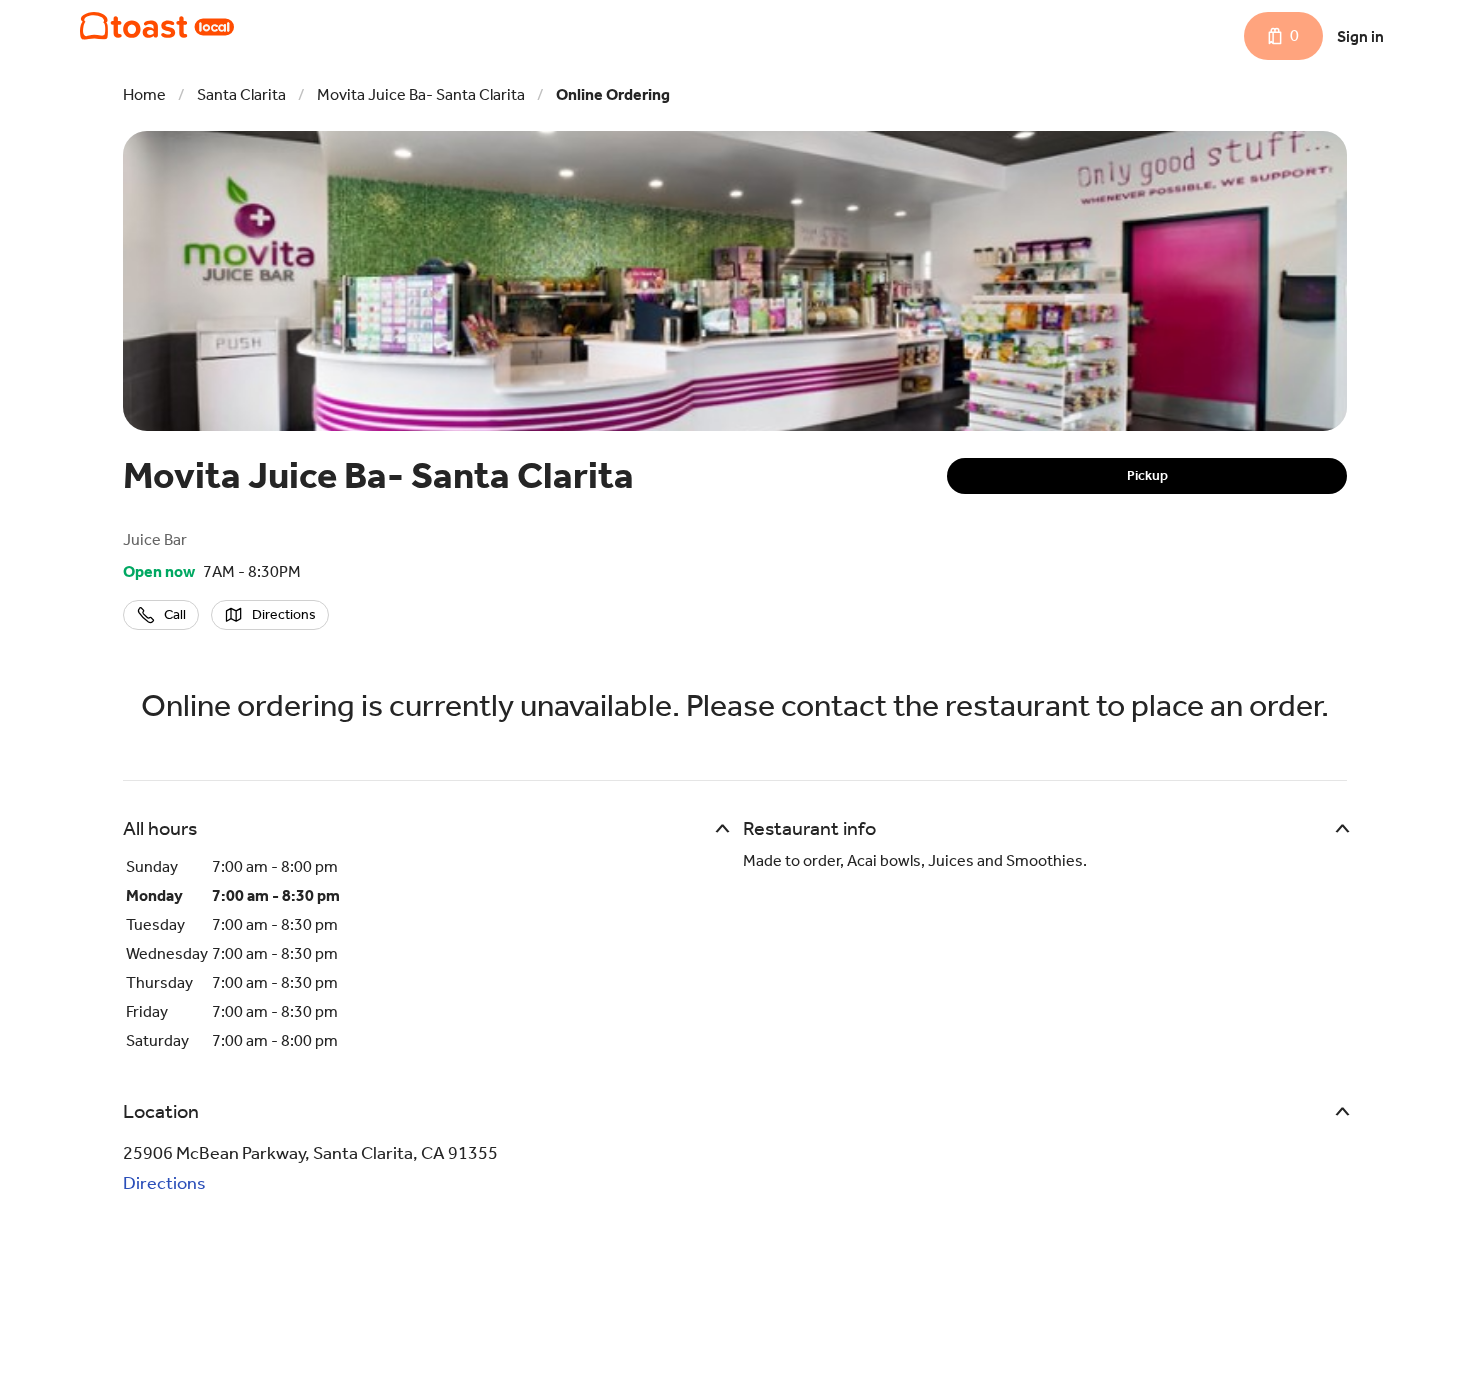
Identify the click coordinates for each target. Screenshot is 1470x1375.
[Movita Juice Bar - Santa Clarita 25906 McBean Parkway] (157, 26)
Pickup (1147, 475)
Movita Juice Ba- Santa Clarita (421, 94)
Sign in (1360, 36)
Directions (164, 1183)
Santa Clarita (241, 94)
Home (144, 94)
